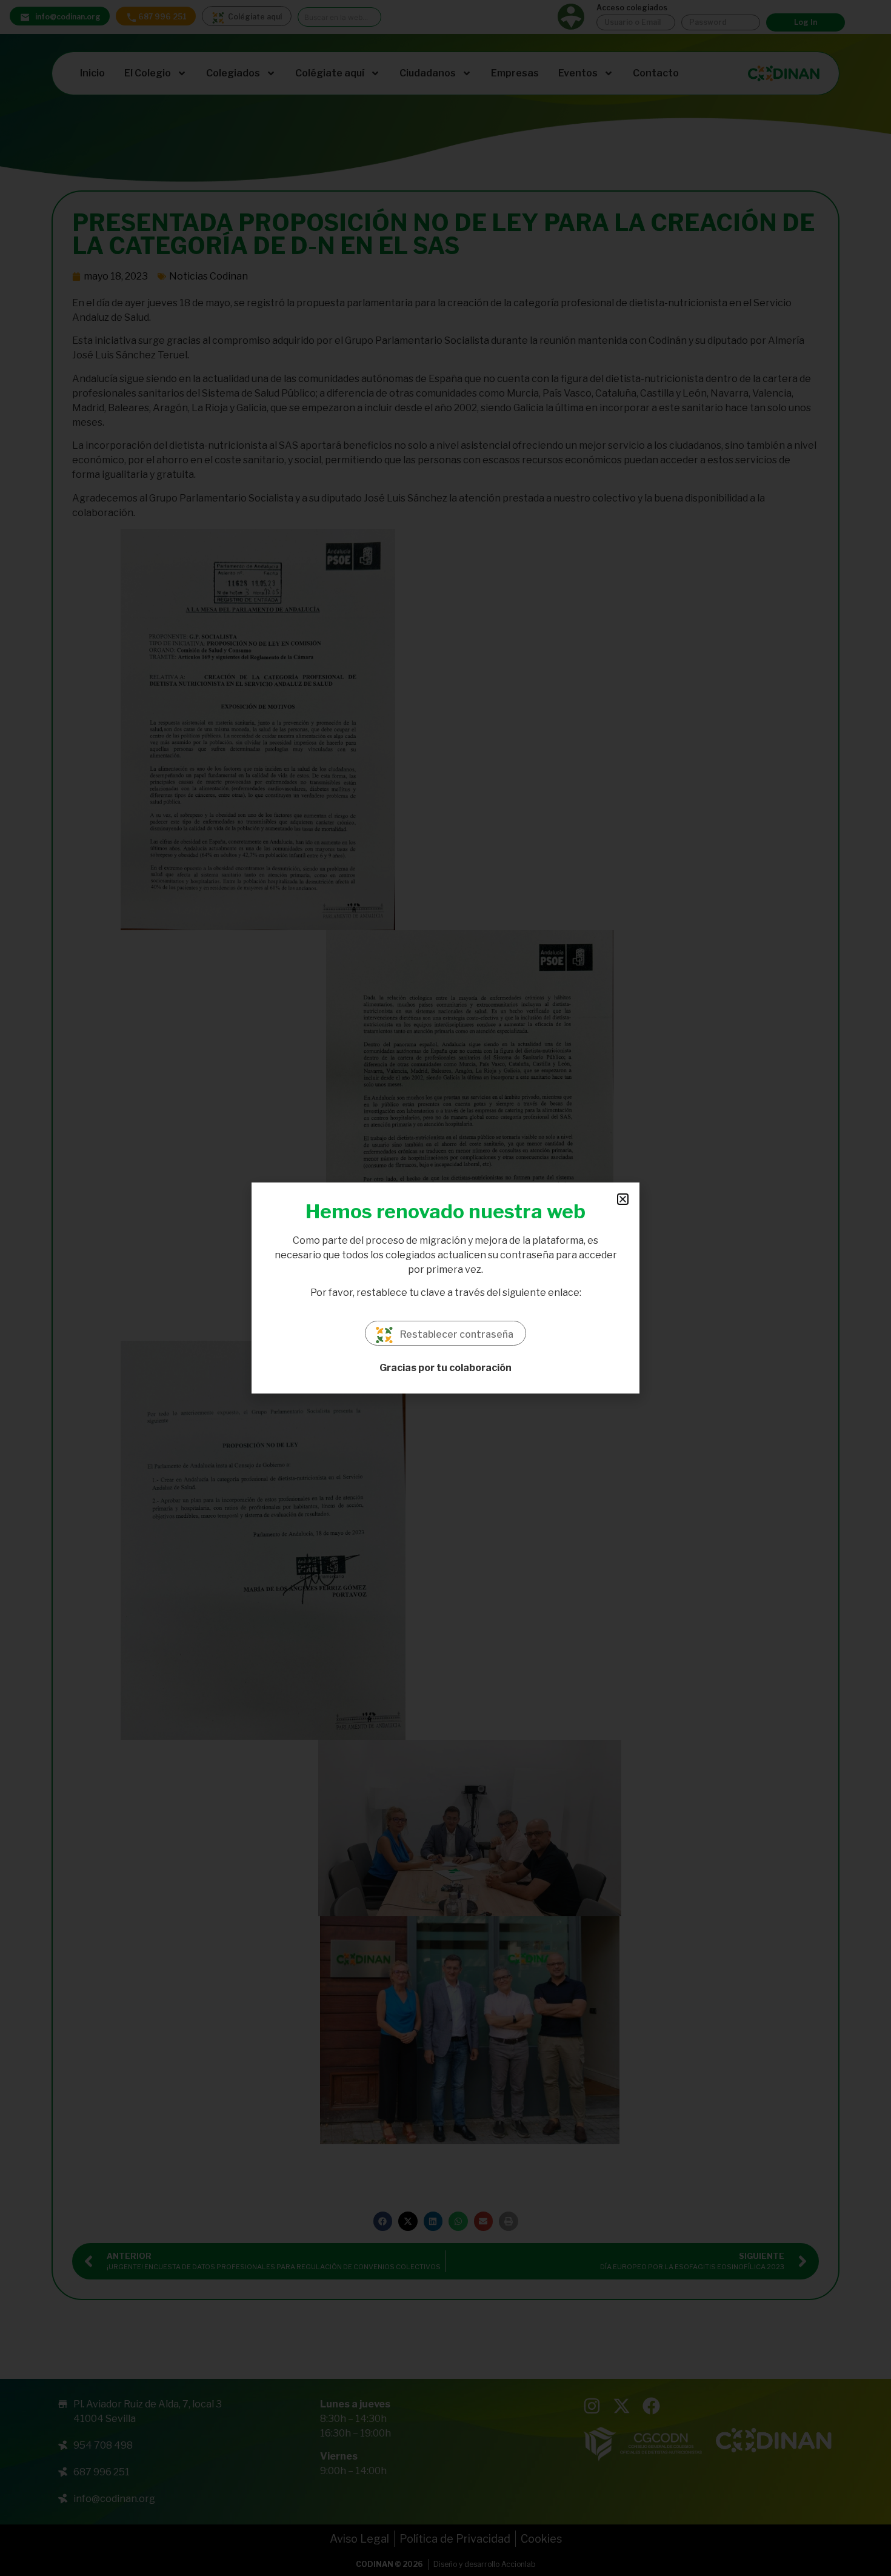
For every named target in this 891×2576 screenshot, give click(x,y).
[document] (446, 1288)
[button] (623, 1199)
